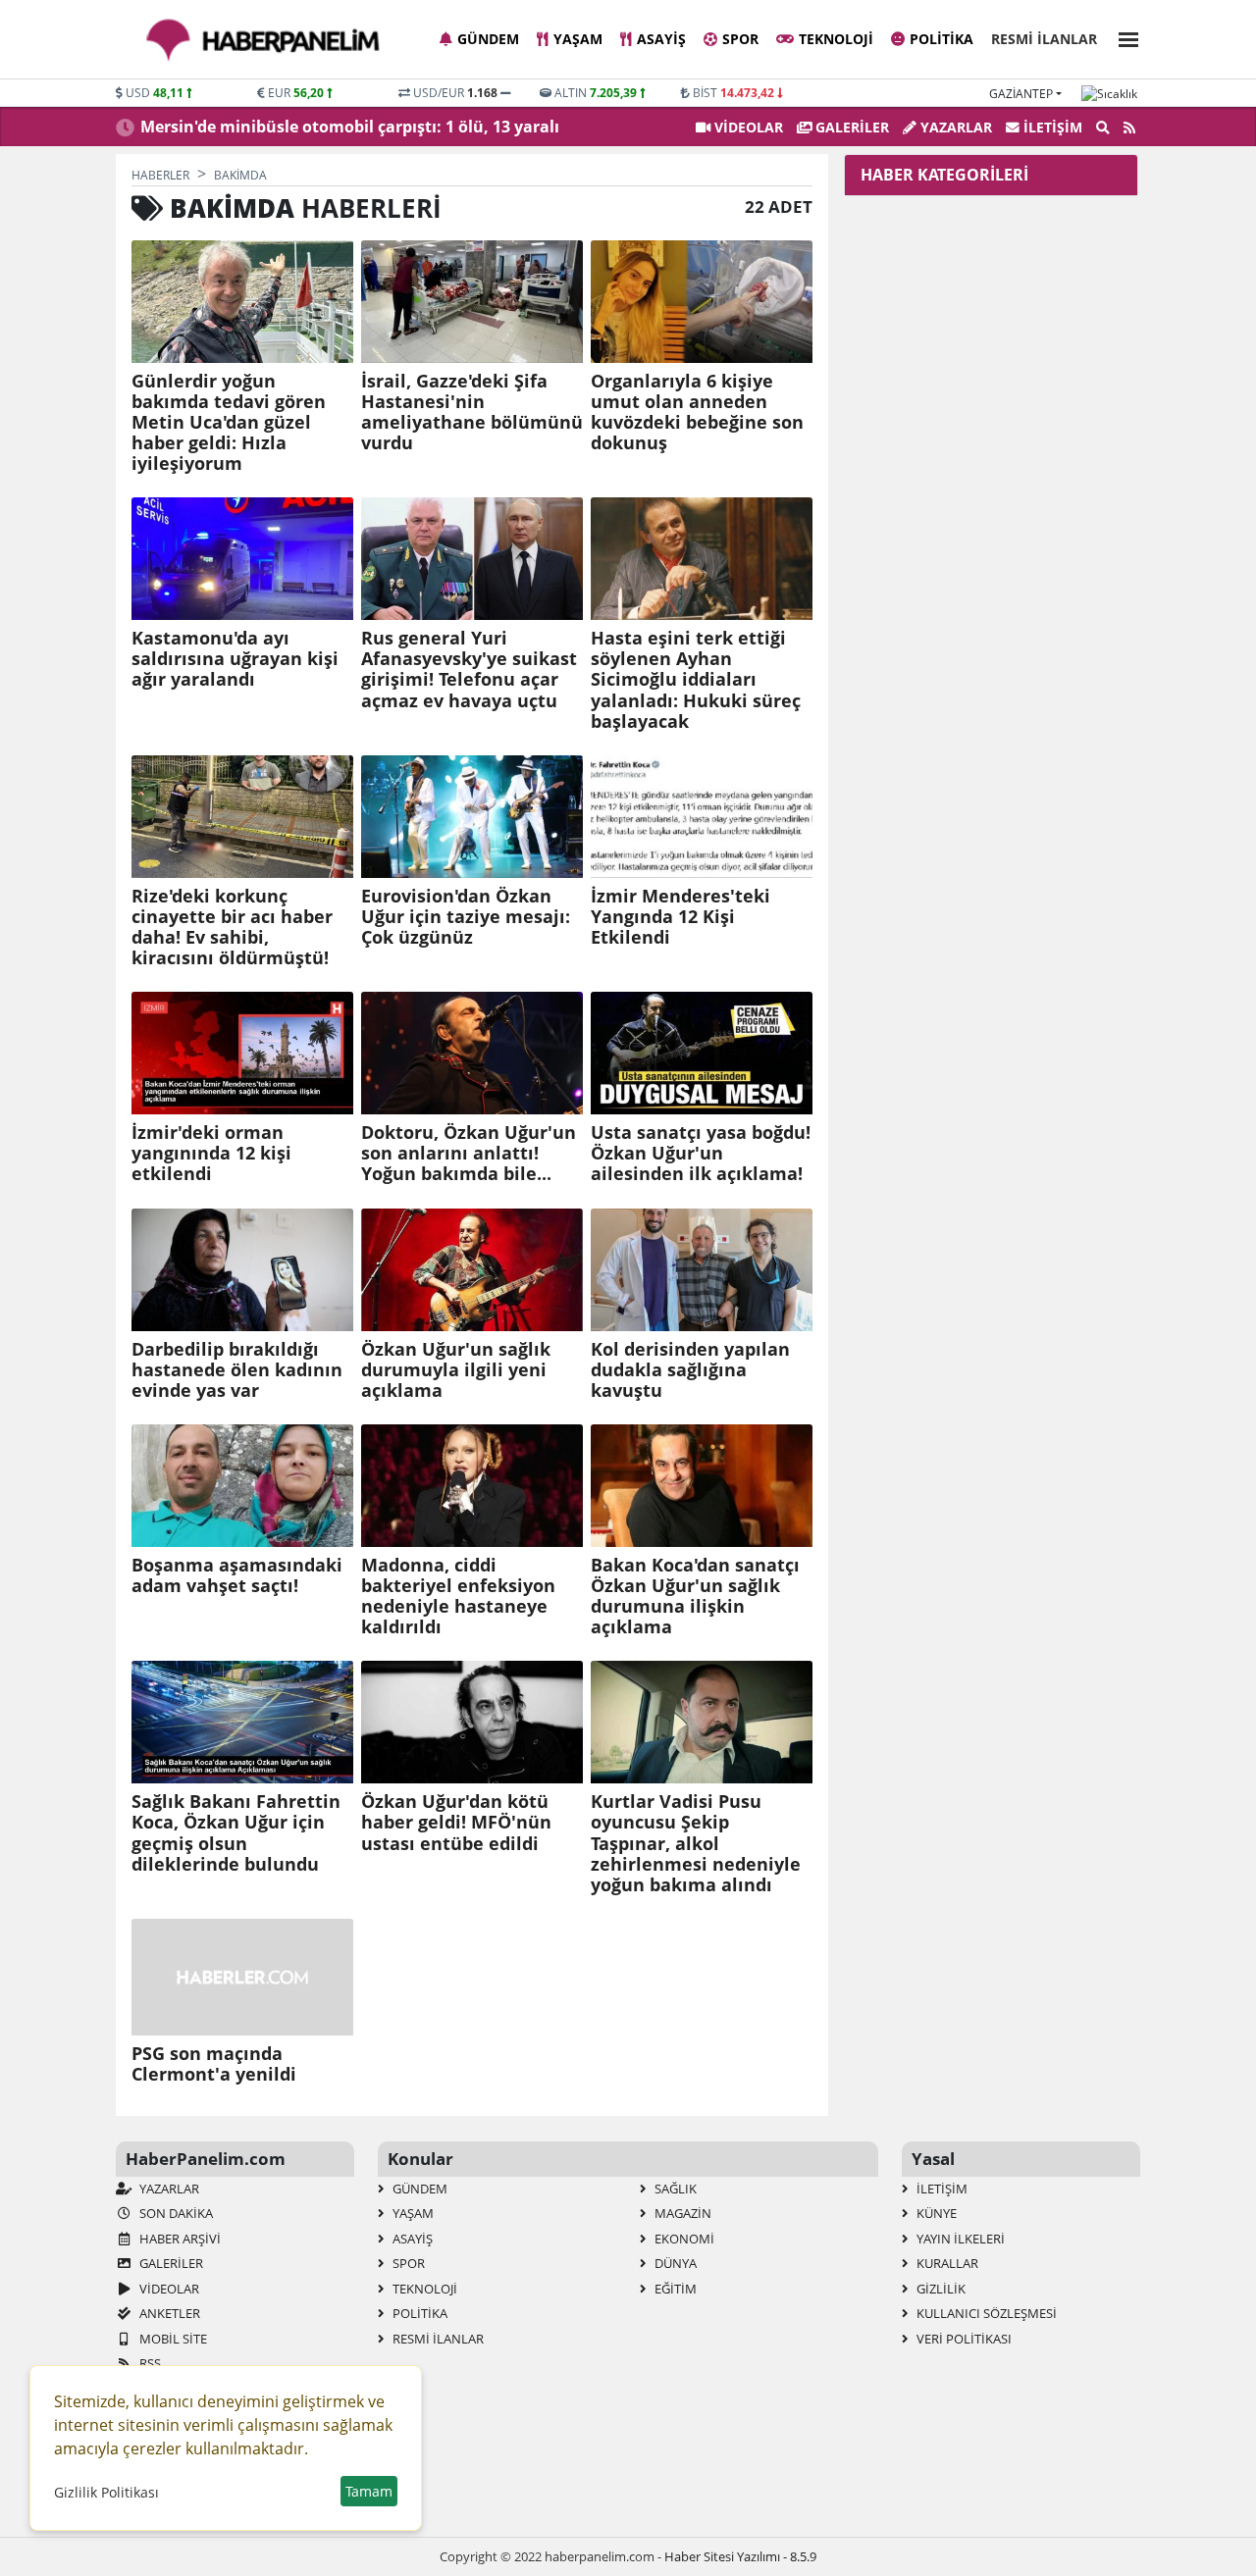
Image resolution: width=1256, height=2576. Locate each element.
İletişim (1051, 127)
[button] (1123, 37)
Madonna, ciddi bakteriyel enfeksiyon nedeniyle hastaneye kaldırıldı (458, 1596)
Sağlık (674, 2189)
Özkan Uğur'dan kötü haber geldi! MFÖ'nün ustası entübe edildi (456, 1822)
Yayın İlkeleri (959, 2239)
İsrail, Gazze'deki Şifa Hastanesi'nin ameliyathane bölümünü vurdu (472, 412)
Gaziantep (1021, 94)
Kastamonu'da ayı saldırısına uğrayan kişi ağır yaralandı (235, 659)
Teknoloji (836, 39)
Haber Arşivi (179, 2239)
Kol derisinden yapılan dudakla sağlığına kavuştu (690, 1370)
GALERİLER (850, 127)
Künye (935, 2213)
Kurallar (946, 2263)
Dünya (674, 2263)
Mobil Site (172, 2339)
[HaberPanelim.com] (263, 40)
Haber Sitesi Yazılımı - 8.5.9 (740, 2556)
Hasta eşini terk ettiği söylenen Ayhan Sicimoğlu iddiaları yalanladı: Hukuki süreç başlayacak (696, 680)
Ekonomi (683, 2239)
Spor (740, 39)
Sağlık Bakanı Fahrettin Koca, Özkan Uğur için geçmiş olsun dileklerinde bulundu (236, 1832)
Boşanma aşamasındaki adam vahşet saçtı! (237, 1575)
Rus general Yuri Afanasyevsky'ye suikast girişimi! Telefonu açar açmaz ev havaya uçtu (469, 669)
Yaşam (578, 39)
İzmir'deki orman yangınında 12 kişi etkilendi (211, 1153)
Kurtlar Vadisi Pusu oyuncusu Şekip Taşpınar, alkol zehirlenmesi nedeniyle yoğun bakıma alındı (696, 1843)
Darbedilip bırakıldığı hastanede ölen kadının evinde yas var (237, 1370)
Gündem (488, 39)
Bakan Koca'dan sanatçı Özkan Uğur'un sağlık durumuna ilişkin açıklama (695, 1596)
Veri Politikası (963, 2339)
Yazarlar (954, 127)
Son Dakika (175, 2213)
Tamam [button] (369, 2491)
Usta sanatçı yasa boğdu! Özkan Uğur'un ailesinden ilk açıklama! (701, 1153)
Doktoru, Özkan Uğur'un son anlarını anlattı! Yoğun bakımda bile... (469, 1153)
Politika (942, 39)
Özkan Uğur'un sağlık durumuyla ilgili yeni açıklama (456, 1370)
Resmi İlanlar (1044, 39)
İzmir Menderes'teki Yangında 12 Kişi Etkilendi (680, 917)
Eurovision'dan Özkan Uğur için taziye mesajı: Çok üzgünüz (466, 917)
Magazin (681, 2213)
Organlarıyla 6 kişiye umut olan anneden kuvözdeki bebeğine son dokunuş (697, 412)
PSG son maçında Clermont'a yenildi (214, 2064)
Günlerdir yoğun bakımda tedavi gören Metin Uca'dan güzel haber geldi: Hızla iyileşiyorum (229, 423)
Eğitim (674, 2289)
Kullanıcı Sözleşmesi (985, 2313)
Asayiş (661, 39)
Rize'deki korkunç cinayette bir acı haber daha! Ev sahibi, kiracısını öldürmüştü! (232, 927)
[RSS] (1129, 128)
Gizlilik (940, 2289)
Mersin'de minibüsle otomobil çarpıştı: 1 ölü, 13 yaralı (350, 127)
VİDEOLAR (747, 127)
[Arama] (1103, 128)
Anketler (168, 2313)
